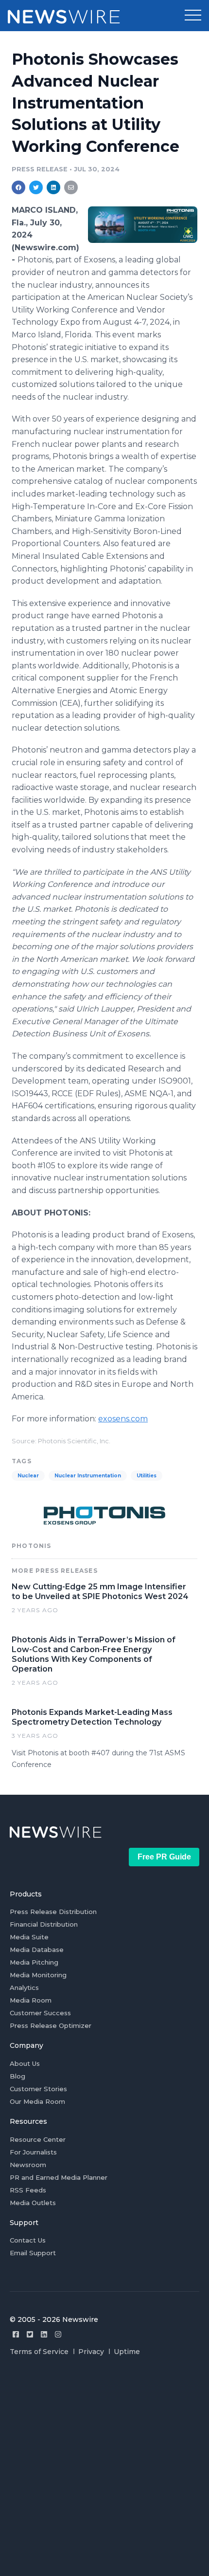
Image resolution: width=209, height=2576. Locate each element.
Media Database (37, 1950)
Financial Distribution (44, 1924)
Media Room (31, 2000)
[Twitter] (30, 2334)
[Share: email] (71, 187)
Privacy (91, 2352)
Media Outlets (33, 2203)
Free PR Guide (164, 1857)
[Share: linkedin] (54, 187)
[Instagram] (58, 2334)
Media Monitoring (38, 1975)
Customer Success (40, 2013)
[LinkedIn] (44, 2334)
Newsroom (28, 2165)
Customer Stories (38, 2089)
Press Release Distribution (53, 1912)
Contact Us (28, 2240)
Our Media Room (37, 2101)
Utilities (147, 1476)
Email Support (33, 2253)
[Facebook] (16, 2334)
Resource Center (38, 2139)
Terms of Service (39, 2352)
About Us (25, 2063)
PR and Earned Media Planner (59, 2177)
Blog (17, 2076)
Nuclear (28, 1476)
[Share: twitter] (36, 187)
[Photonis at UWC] (143, 224)
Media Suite (29, 1937)
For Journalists (33, 2152)
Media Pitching (34, 1962)
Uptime (127, 2352)
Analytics (24, 1987)
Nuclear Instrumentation (88, 1476)
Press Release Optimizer (51, 2025)
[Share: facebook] (18, 187)
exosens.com (123, 1419)
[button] (193, 16)
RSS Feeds (28, 2190)
